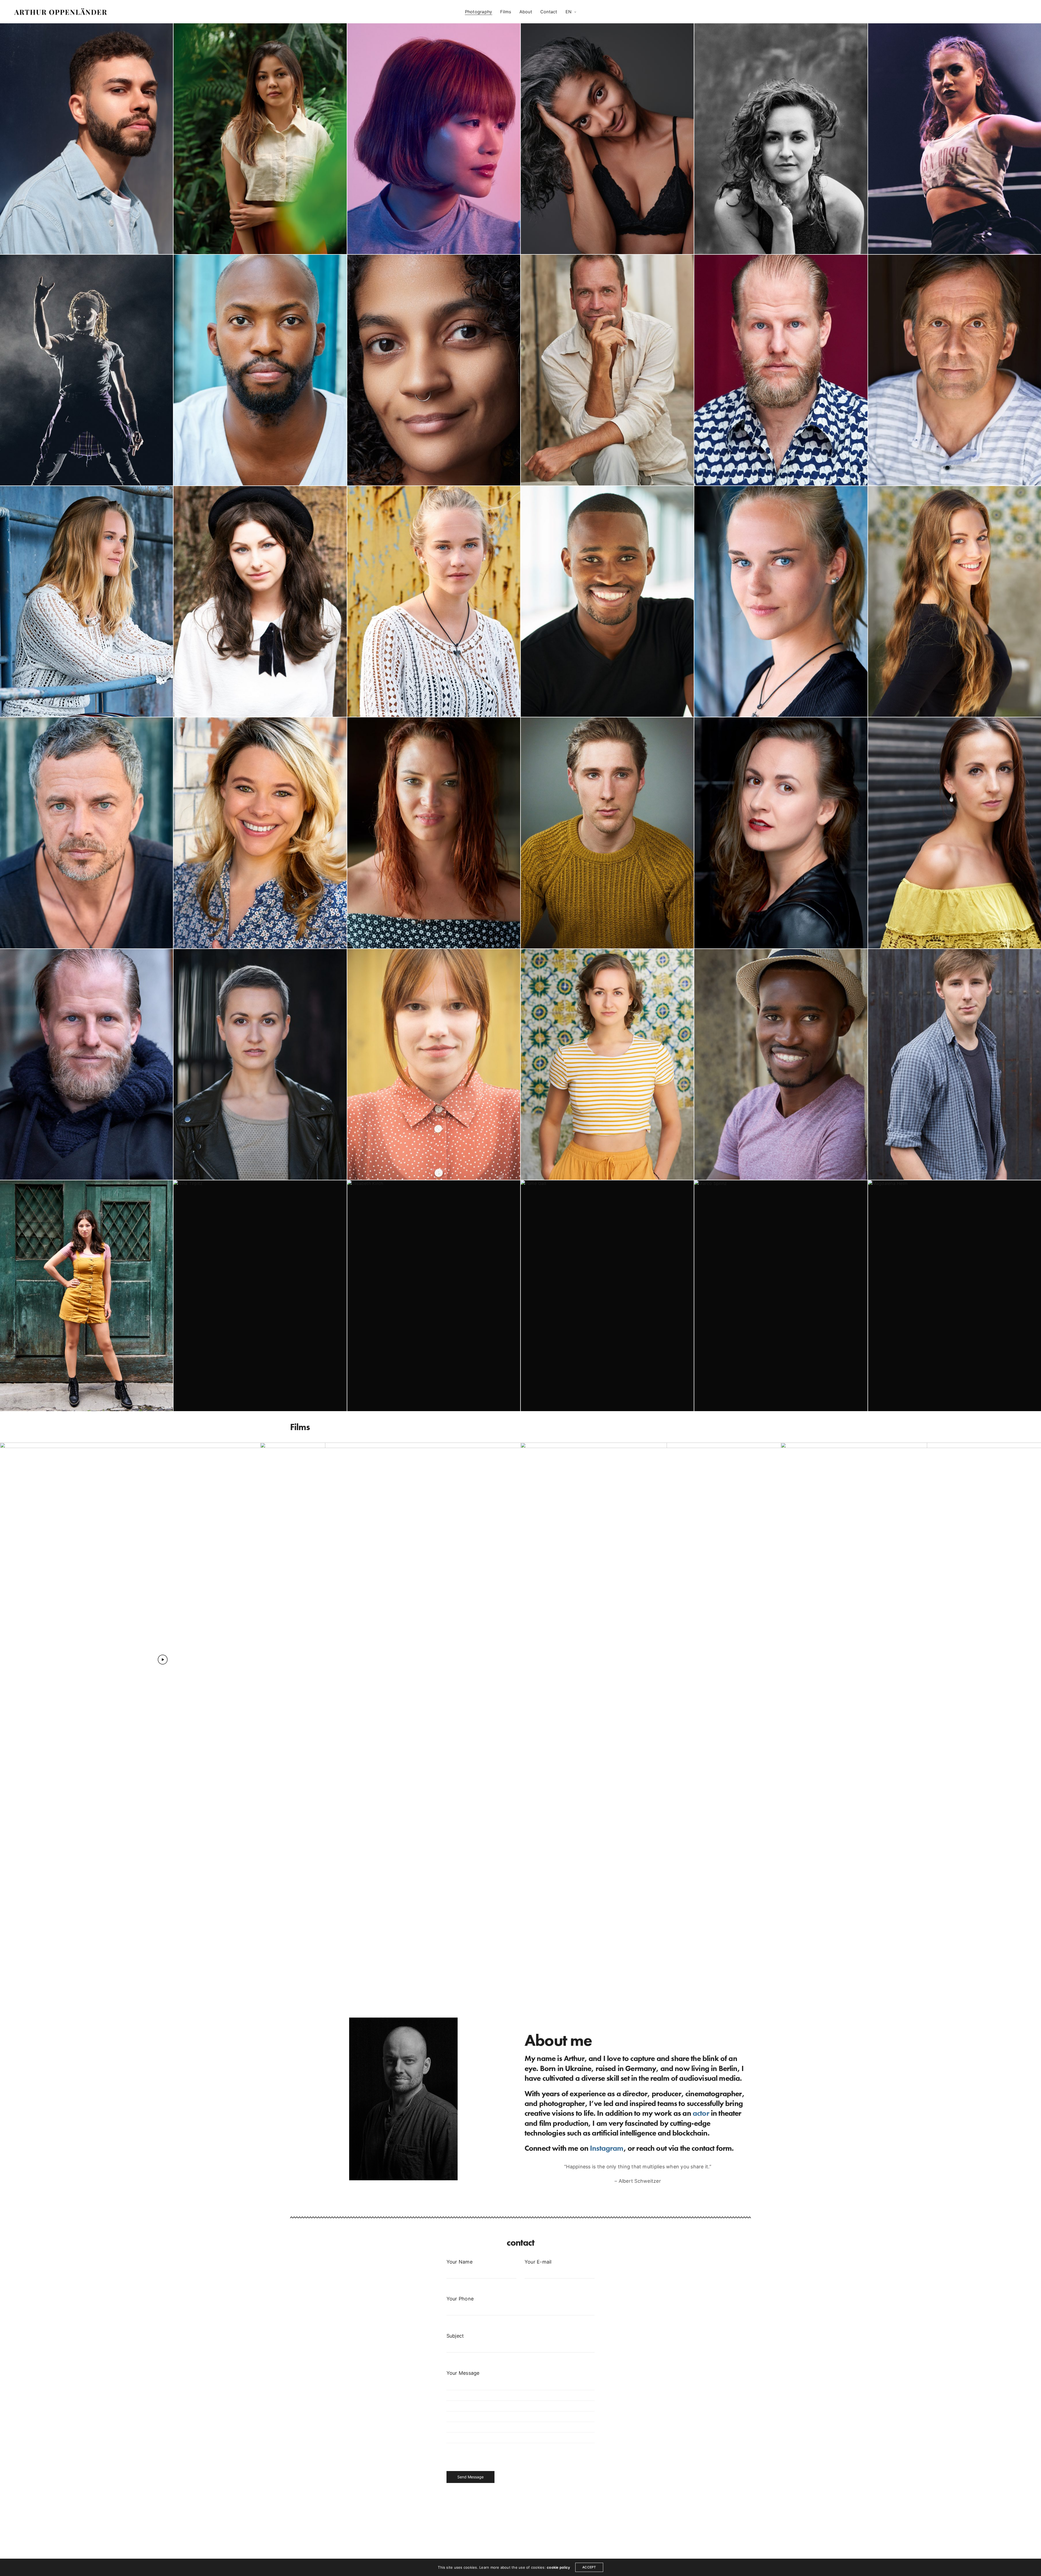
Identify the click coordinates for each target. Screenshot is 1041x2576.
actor (701, 2113)
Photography (479, 12)
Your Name (460, 2262)
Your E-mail (538, 2262)
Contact (549, 12)
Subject (455, 2336)
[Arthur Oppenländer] (60, 12)
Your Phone (460, 2299)
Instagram (607, 2148)
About (526, 12)
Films (506, 12)
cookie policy (558, 2567)
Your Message (463, 2373)
